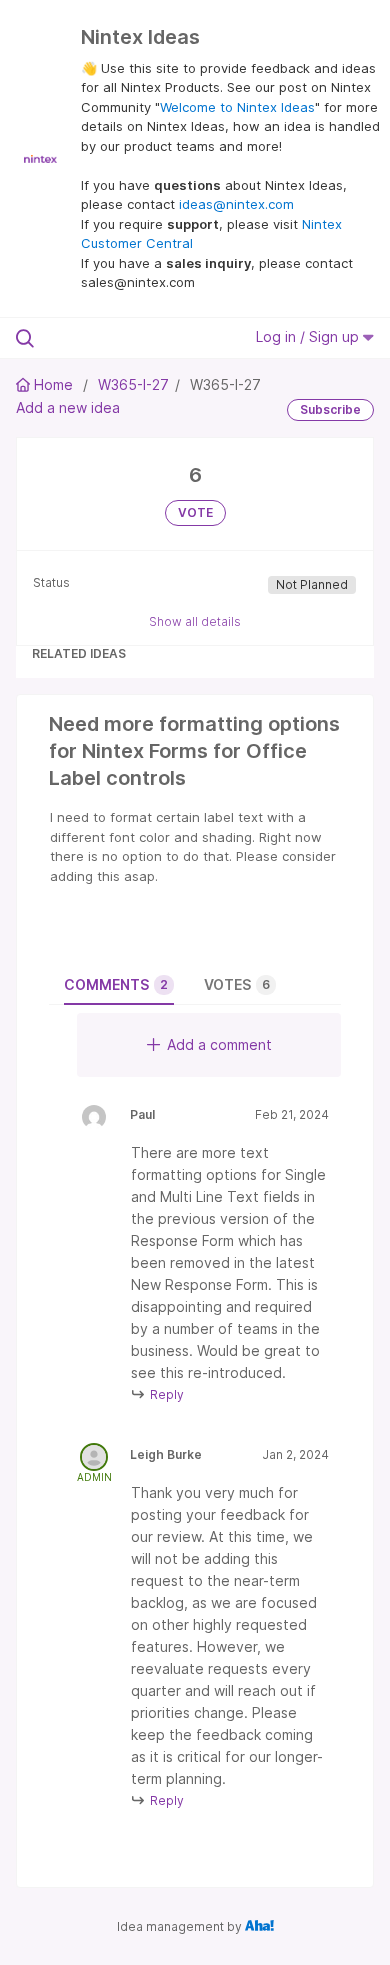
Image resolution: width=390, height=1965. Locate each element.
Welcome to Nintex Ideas (237, 107)
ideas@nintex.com (236, 204)
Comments (116, 984)
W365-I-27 (133, 384)
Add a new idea (68, 407)
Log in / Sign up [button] (309, 336)
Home (53, 384)
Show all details (195, 621)
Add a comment (219, 1044)
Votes (237, 984)
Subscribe (330, 409)
